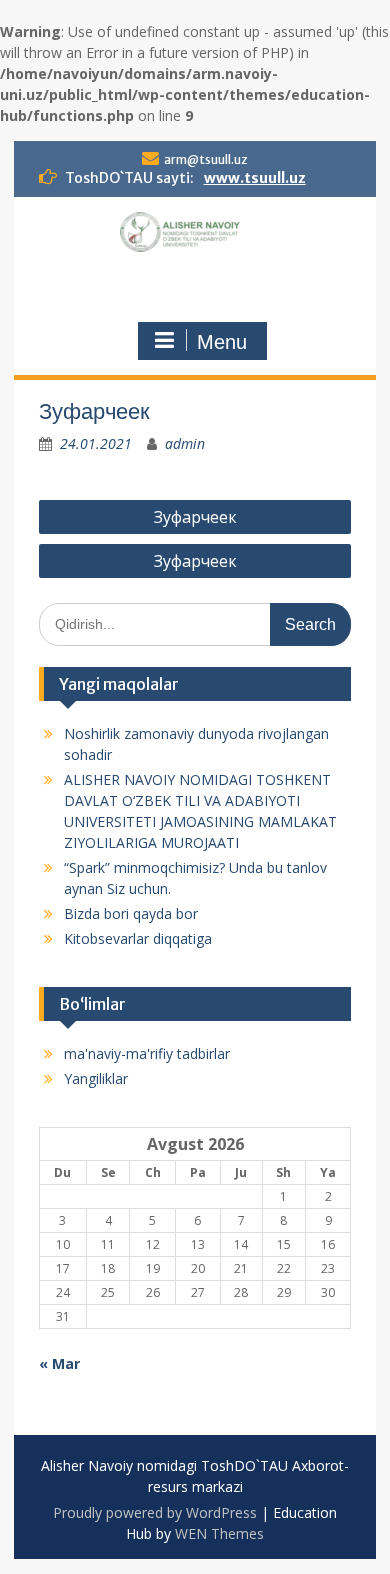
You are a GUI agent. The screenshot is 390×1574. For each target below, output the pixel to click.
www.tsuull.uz (255, 178)
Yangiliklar (96, 1078)
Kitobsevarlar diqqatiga (138, 938)
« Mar (59, 1363)
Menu (222, 342)
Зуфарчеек (195, 517)
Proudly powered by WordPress (155, 1512)
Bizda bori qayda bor (131, 913)
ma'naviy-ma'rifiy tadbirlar (147, 1053)
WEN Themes (219, 1533)
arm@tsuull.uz (206, 159)
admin (185, 443)
